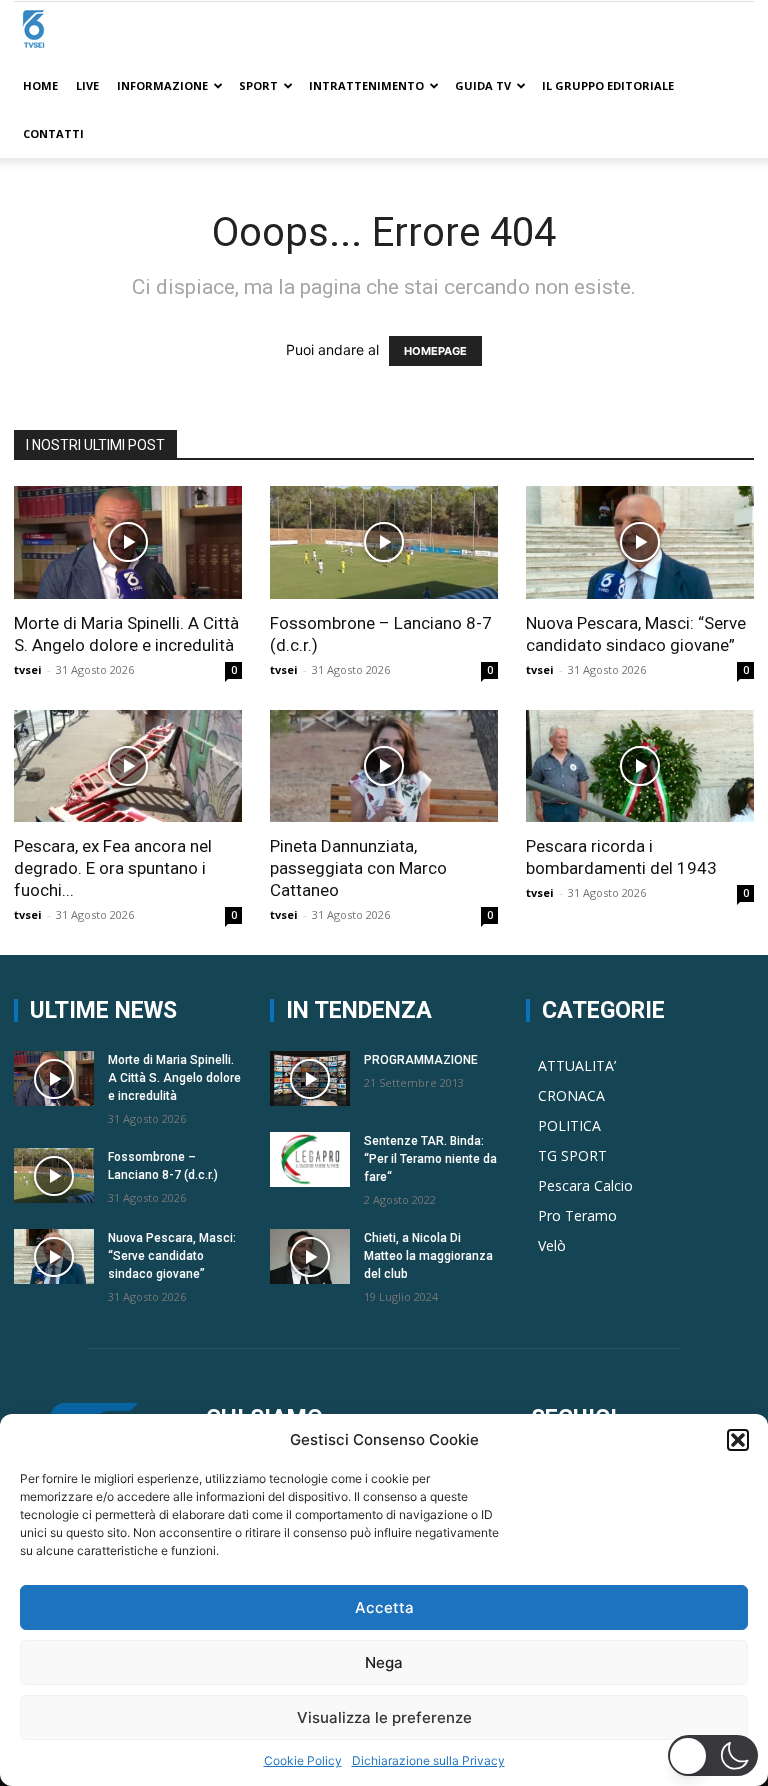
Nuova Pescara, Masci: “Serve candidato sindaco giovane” (172, 1256)
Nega (384, 1662)
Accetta (384, 1607)
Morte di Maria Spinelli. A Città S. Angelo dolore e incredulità (174, 1078)
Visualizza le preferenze (384, 1717)
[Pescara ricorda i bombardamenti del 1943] (640, 766)
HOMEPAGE (435, 351)
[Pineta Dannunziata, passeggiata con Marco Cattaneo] (384, 766)
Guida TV (483, 85)
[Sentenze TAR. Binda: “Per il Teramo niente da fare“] (310, 1159)
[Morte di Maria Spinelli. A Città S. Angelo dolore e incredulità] (128, 542)
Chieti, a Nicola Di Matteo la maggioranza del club (428, 1256)
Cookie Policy (303, 1760)
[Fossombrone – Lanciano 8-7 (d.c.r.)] (384, 542)
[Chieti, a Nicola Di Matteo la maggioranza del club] (310, 1256)
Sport (258, 85)
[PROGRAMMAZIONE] (310, 1078)
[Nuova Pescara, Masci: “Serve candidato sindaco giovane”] (640, 542)
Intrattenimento (366, 85)
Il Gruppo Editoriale (608, 85)
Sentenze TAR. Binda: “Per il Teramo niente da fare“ (430, 1159)
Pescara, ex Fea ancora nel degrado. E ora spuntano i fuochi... (113, 868)
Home (40, 85)
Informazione (162, 85)
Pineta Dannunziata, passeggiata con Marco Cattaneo (358, 868)
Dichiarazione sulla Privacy (428, 1760)
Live (87, 85)
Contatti (53, 133)
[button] (738, 1440)
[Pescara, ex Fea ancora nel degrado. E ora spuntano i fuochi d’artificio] (128, 766)
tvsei (28, 669)
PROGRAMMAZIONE (421, 1060)
